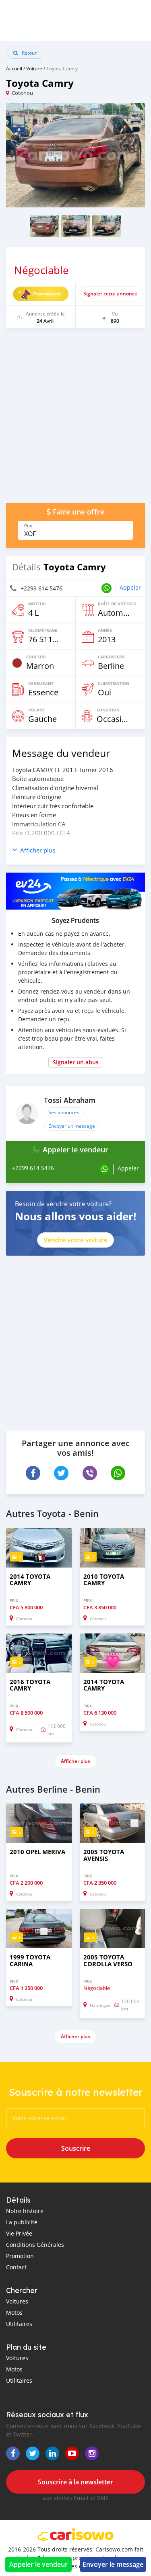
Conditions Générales (35, 2245)
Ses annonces (64, 1112)
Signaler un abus (76, 1062)
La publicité (22, 2222)
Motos (14, 2313)
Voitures (17, 2301)
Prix (28, 526)
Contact (16, 2267)
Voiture (34, 68)
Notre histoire (25, 2211)
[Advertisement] (75, 420)
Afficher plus (75, 1761)
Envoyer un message (72, 1126)
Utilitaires (19, 2324)
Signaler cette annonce (110, 294)
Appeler (130, 587)
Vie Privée (19, 2233)
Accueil (14, 68)
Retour (29, 53)
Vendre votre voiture (75, 1240)
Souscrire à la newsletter (75, 2482)
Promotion (20, 2256)
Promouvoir (47, 294)
